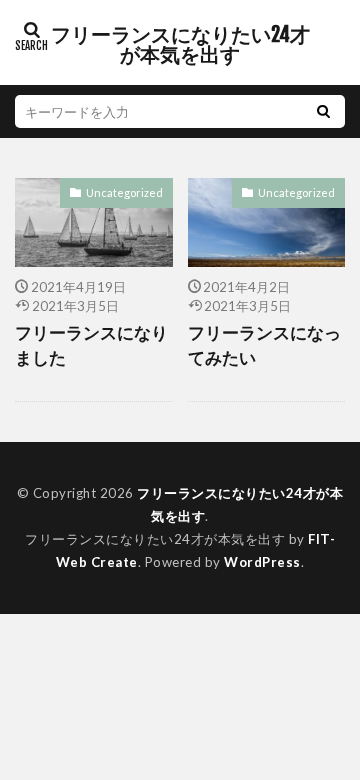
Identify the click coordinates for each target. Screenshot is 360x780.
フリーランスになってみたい (264, 345)
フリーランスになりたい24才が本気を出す (180, 45)
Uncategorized (124, 192)
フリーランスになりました (91, 345)
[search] (323, 111)
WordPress (262, 562)
